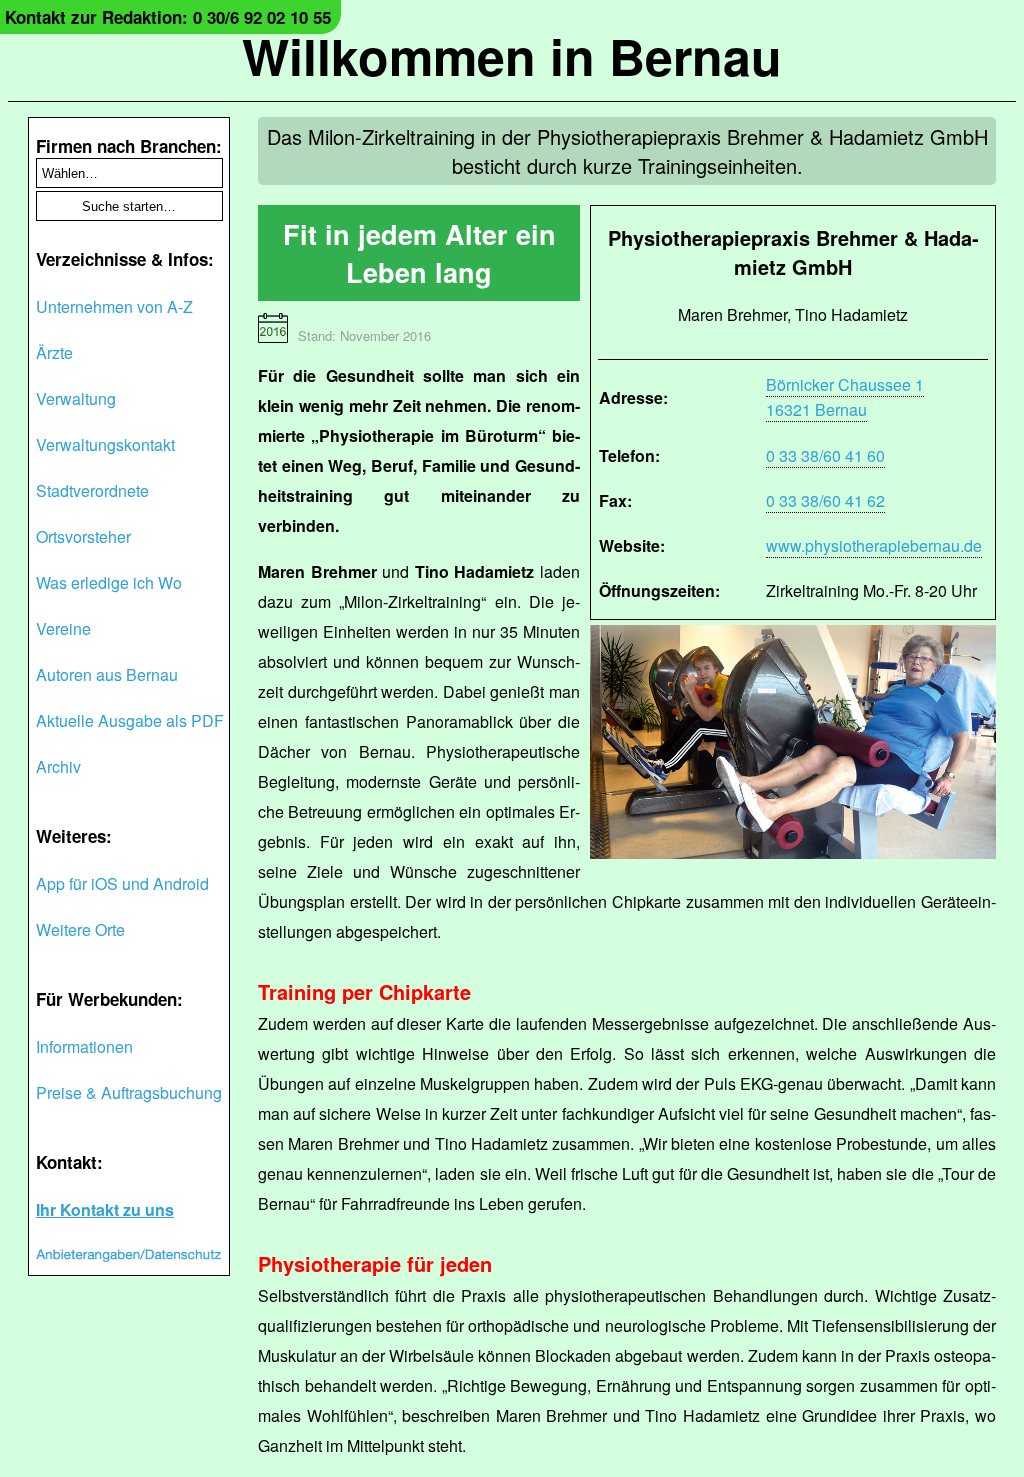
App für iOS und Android (122, 883)
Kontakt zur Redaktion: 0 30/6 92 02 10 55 (168, 17)
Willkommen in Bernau (512, 55)
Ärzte (54, 352)
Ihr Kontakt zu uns (105, 1209)
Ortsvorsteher (83, 536)
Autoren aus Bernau (107, 674)
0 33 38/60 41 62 (825, 500)
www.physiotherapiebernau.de (874, 545)
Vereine (63, 628)
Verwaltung (76, 398)
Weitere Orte (80, 929)
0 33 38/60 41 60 (825, 455)
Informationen (84, 1046)
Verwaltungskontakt (105, 444)
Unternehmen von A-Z (114, 306)
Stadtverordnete (92, 490)
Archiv (58, 766)
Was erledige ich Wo (109, 582)
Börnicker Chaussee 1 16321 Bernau (845, 397)
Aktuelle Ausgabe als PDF (130, 720)
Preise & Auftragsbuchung (129, 1092)
